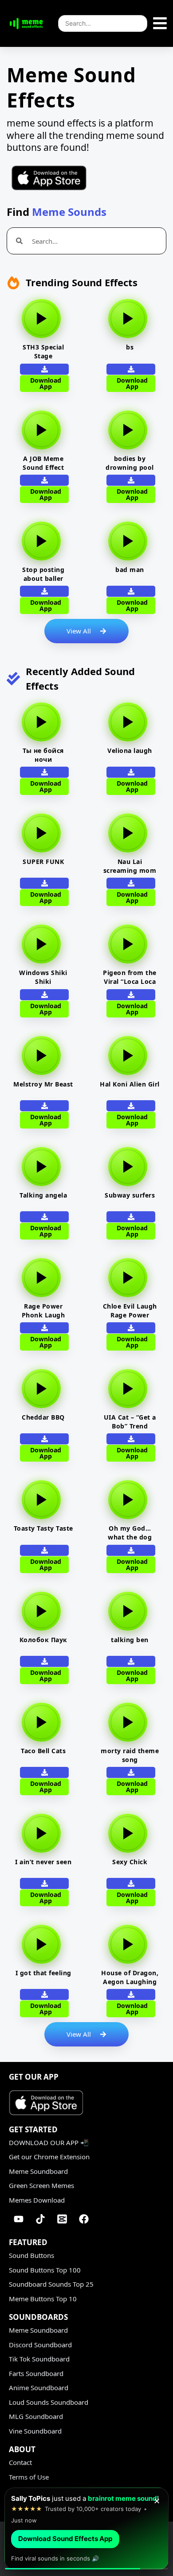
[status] (86, 2529)
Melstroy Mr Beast (43, 1084)
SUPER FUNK (43, 862)
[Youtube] (19, 2219)
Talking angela (43, 1195)
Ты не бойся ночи (43, 755)
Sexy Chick (130, 1862)
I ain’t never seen (43, 1862)
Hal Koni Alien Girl (130, 1084)
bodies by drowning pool (130, 463)
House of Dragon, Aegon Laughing (130, 1977)
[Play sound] (41, 319)
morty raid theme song (130, 1755)
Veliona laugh (130, 751)
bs (130, 347)
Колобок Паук (43, 1640)
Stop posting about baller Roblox (43, 578)
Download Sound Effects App (65, 2539)
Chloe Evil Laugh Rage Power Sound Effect (130, 1315)
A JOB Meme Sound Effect (43, 463)
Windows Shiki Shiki (43, 977)
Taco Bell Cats (43, 1751)
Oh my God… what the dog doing (130, 1537)
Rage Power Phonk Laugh (43, 1311)
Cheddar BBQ (43, 1417)
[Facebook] (84, 2219)
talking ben (130, 1640)
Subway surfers (130, 1195)
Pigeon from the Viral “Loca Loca (130, 977)
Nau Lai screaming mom (130, 866)
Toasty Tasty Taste (43, 1528)
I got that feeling (43, 1973)
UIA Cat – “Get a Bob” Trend (130, 1422)
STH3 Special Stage (43, 351)
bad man (130, 570)
